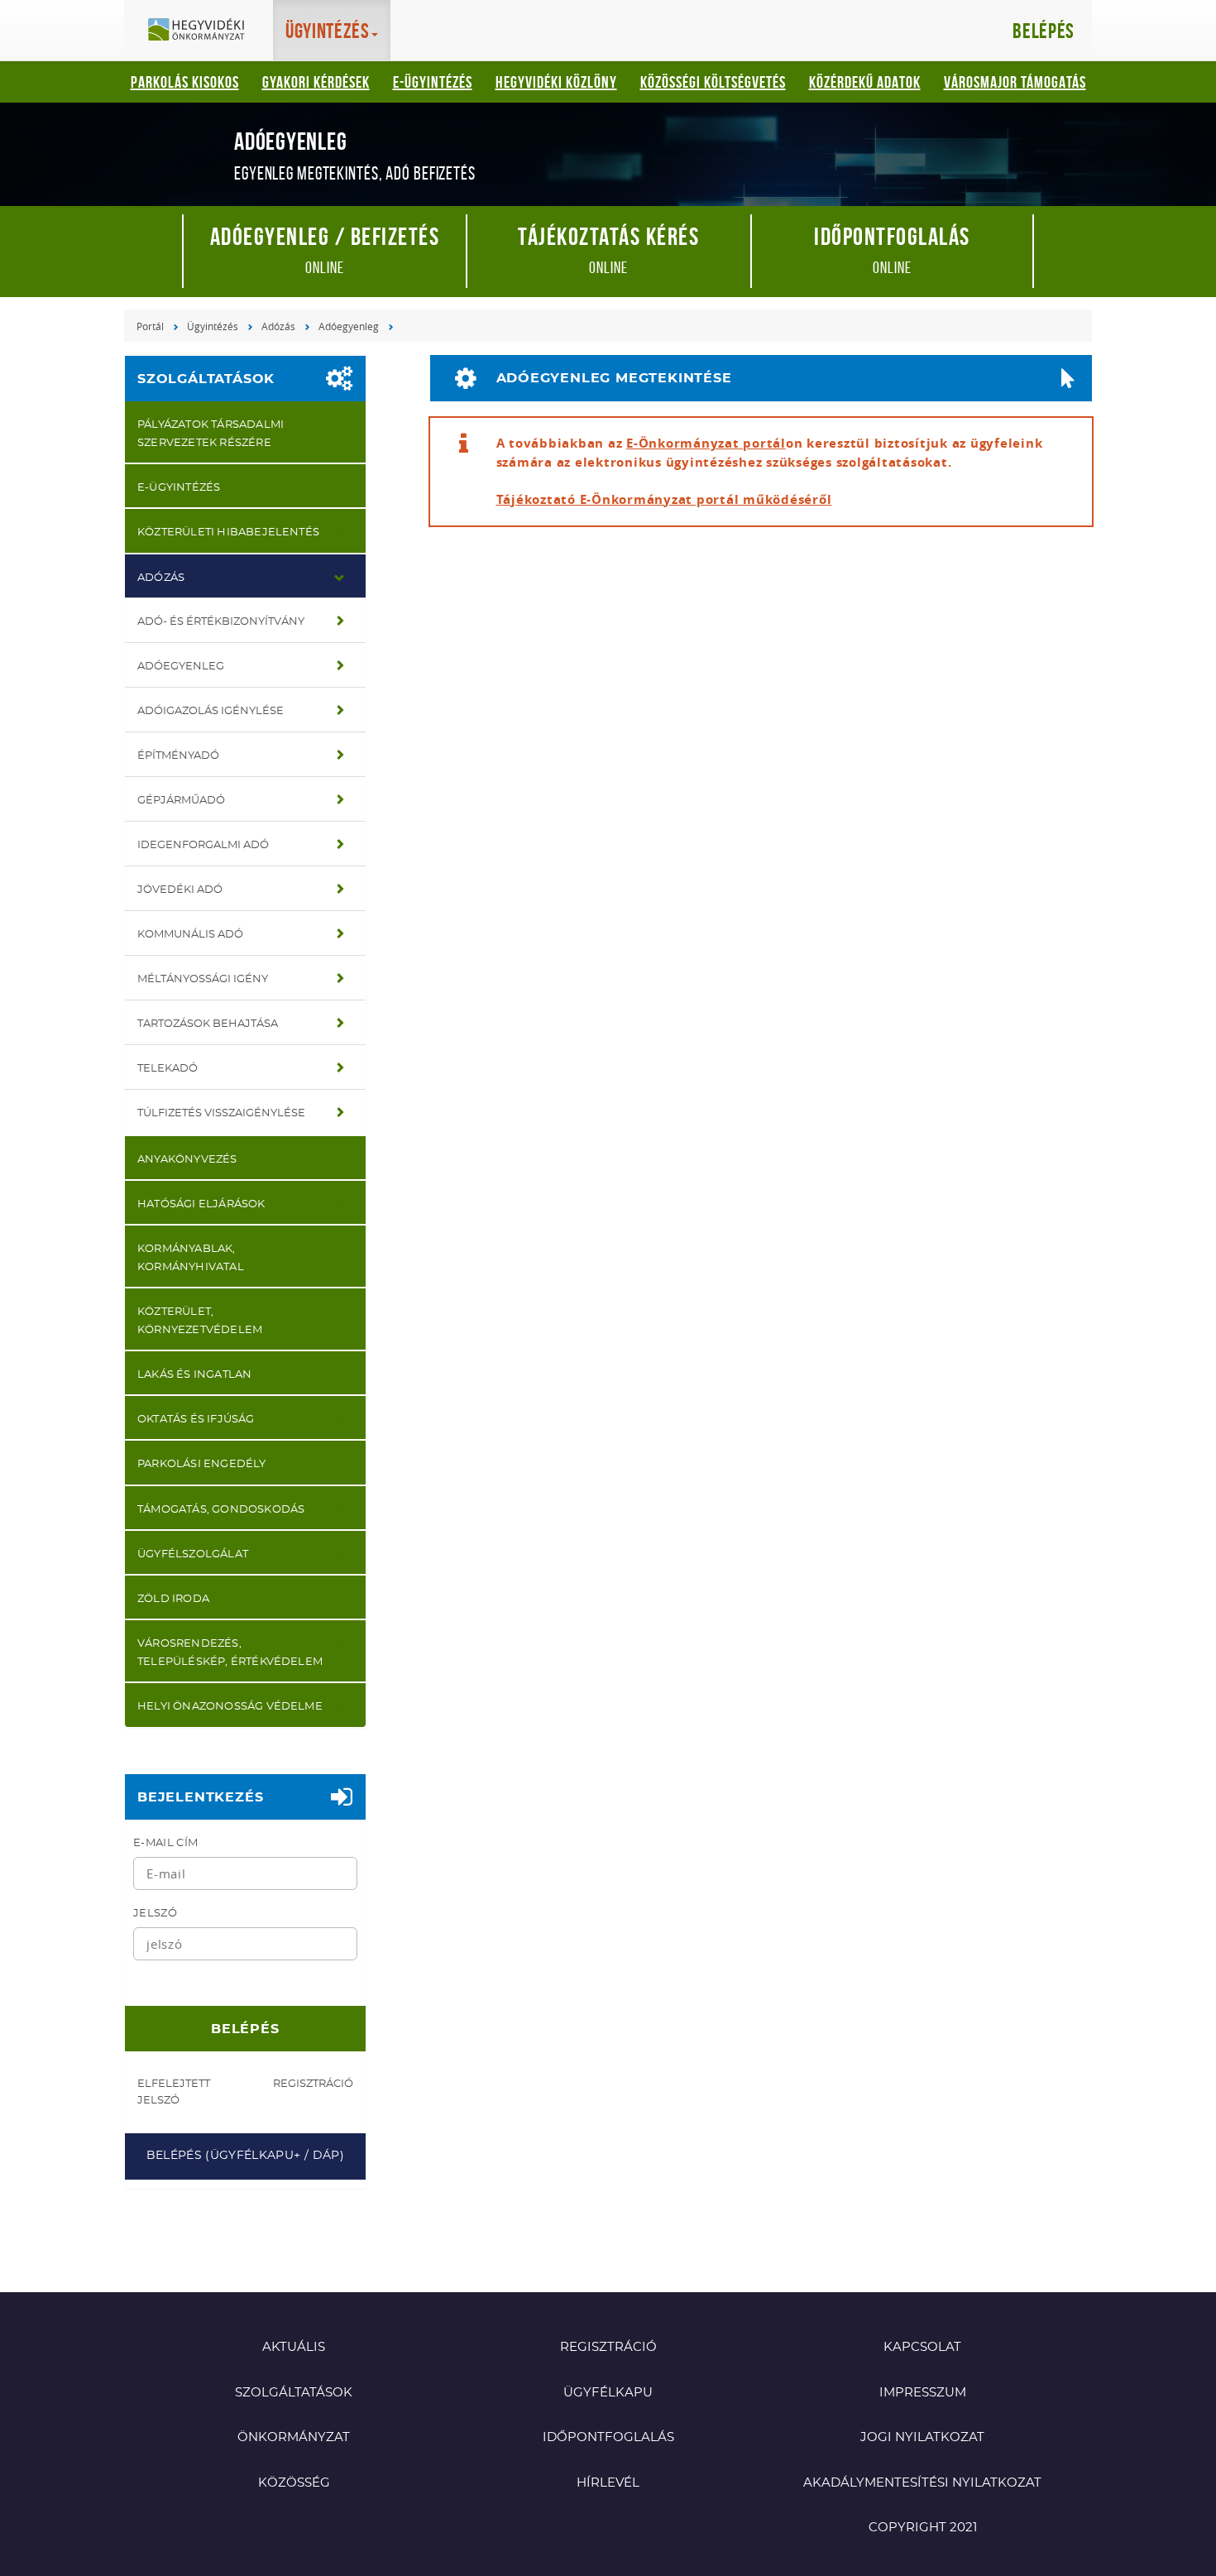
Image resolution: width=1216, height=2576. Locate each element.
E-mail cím (165, 1843)
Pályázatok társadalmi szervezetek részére (211, 434)
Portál (150, 326)
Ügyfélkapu (608, 2393)
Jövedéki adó (180, 890)
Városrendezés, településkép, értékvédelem (230, 1653)
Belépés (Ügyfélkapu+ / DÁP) (245, 2156)
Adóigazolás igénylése (211, 711)
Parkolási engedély (202, 1464)
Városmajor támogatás (1015, 82)
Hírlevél (608, 2483)
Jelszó (155, 1914)
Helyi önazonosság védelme (230, 1707)
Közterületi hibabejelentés (228, 532)
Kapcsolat (922, 2347)
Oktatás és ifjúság (196, 1420)
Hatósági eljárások (201, 1204)
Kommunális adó (190, 935)
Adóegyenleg (349, 326)
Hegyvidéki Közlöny (556, 82)
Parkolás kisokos (185, 82)
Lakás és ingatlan (194, 1375)
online (325, 249)
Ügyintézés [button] (328, 31)
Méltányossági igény (203, 979)
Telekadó (168, 1069)
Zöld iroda (173, 1599)
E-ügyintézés (433, 82)
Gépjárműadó (181, 801)
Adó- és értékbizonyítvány (221, 622)
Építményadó (178, 756)
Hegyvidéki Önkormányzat (203, 31)
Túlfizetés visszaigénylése (221, 1113)
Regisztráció (313, 2084)
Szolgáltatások (206, 379)
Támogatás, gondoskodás (221, 1510)
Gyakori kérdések (316, 82)
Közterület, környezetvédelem (200, 1321)
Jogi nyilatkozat (922, 2437)
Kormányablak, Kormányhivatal (191, 1258)
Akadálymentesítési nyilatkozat (922, 2483)
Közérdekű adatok (865, 82)
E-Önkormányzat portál (706, 443)
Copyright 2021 (923, 2528)
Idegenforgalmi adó (203, 845)
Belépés (1044, 31)
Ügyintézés (213, 326)
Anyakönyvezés (187, 1160)
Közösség (294, 2483)
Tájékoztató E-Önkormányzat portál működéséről (664, 499)
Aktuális (294, 2347)
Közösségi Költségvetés (713, 82)
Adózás (278, 326)
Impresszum (923, 2393)
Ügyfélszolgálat (193, 1554)
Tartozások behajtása (208, 1024)
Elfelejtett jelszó (174, 2092)
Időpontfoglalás (608, 2437)
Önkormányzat (294, 2437)
